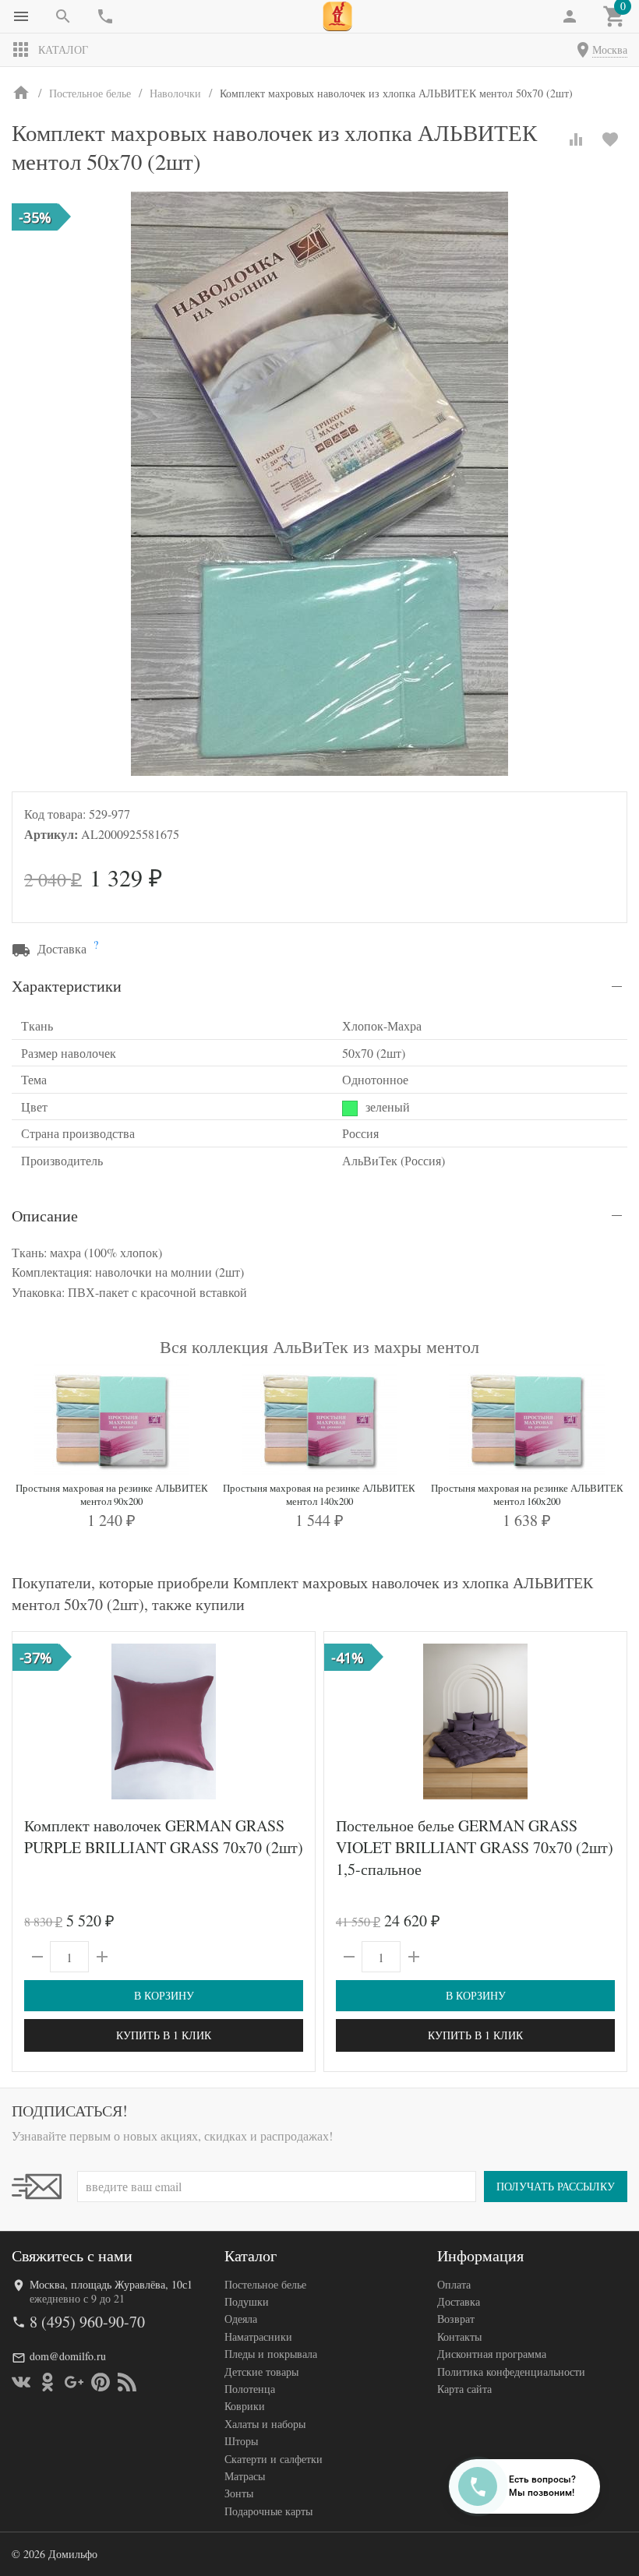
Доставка (459, 2301)
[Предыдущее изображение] (34, 1721)
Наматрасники (258, 2336)
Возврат (456, 2319)
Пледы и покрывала (271, 2354)
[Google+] (74, 2382)
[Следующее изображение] (294, 1721)
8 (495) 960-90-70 (87, 2322)
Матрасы (245, 2476)
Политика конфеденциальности (511, 2372)
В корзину (164, 1995)
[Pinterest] (101, 2382)
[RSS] (127, 2382)
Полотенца (250, 2389)
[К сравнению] (576, 139)
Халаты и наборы (265, 2424)
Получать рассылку (556, 2186)
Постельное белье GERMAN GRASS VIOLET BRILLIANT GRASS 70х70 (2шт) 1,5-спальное (475, 1847)
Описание (45, 1216)
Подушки (247, 2301)
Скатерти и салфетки (274, 2459)
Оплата (454, 2284)
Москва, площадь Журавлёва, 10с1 (111, 2284)
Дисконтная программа (492, 2354)
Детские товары (261, 2372)
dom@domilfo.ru (68, 2356)
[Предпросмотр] (164, 1721)
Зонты (239, 2493)
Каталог (63, 49)
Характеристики (67, 986)
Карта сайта (464, 2389)
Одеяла (241, 2319)
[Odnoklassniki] (48, 2382)
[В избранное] (610, 139)
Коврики (245, 2406)
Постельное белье (265, 2284)
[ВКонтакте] (21, 2382)
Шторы (241, 2441)
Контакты (459, 2336)
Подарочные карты (268, 2511)
